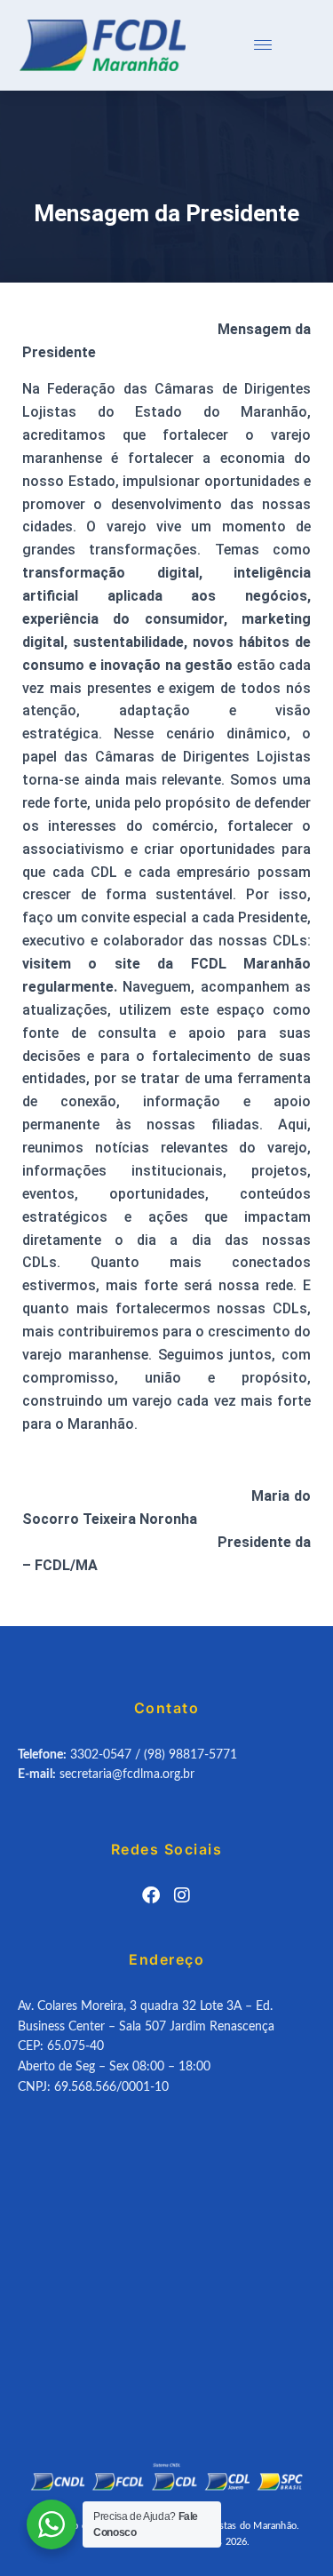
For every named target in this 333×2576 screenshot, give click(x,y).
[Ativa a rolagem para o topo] (298, 2540)
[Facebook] (151, 1895)
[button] (263, 45)
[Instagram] (182, 1895)
